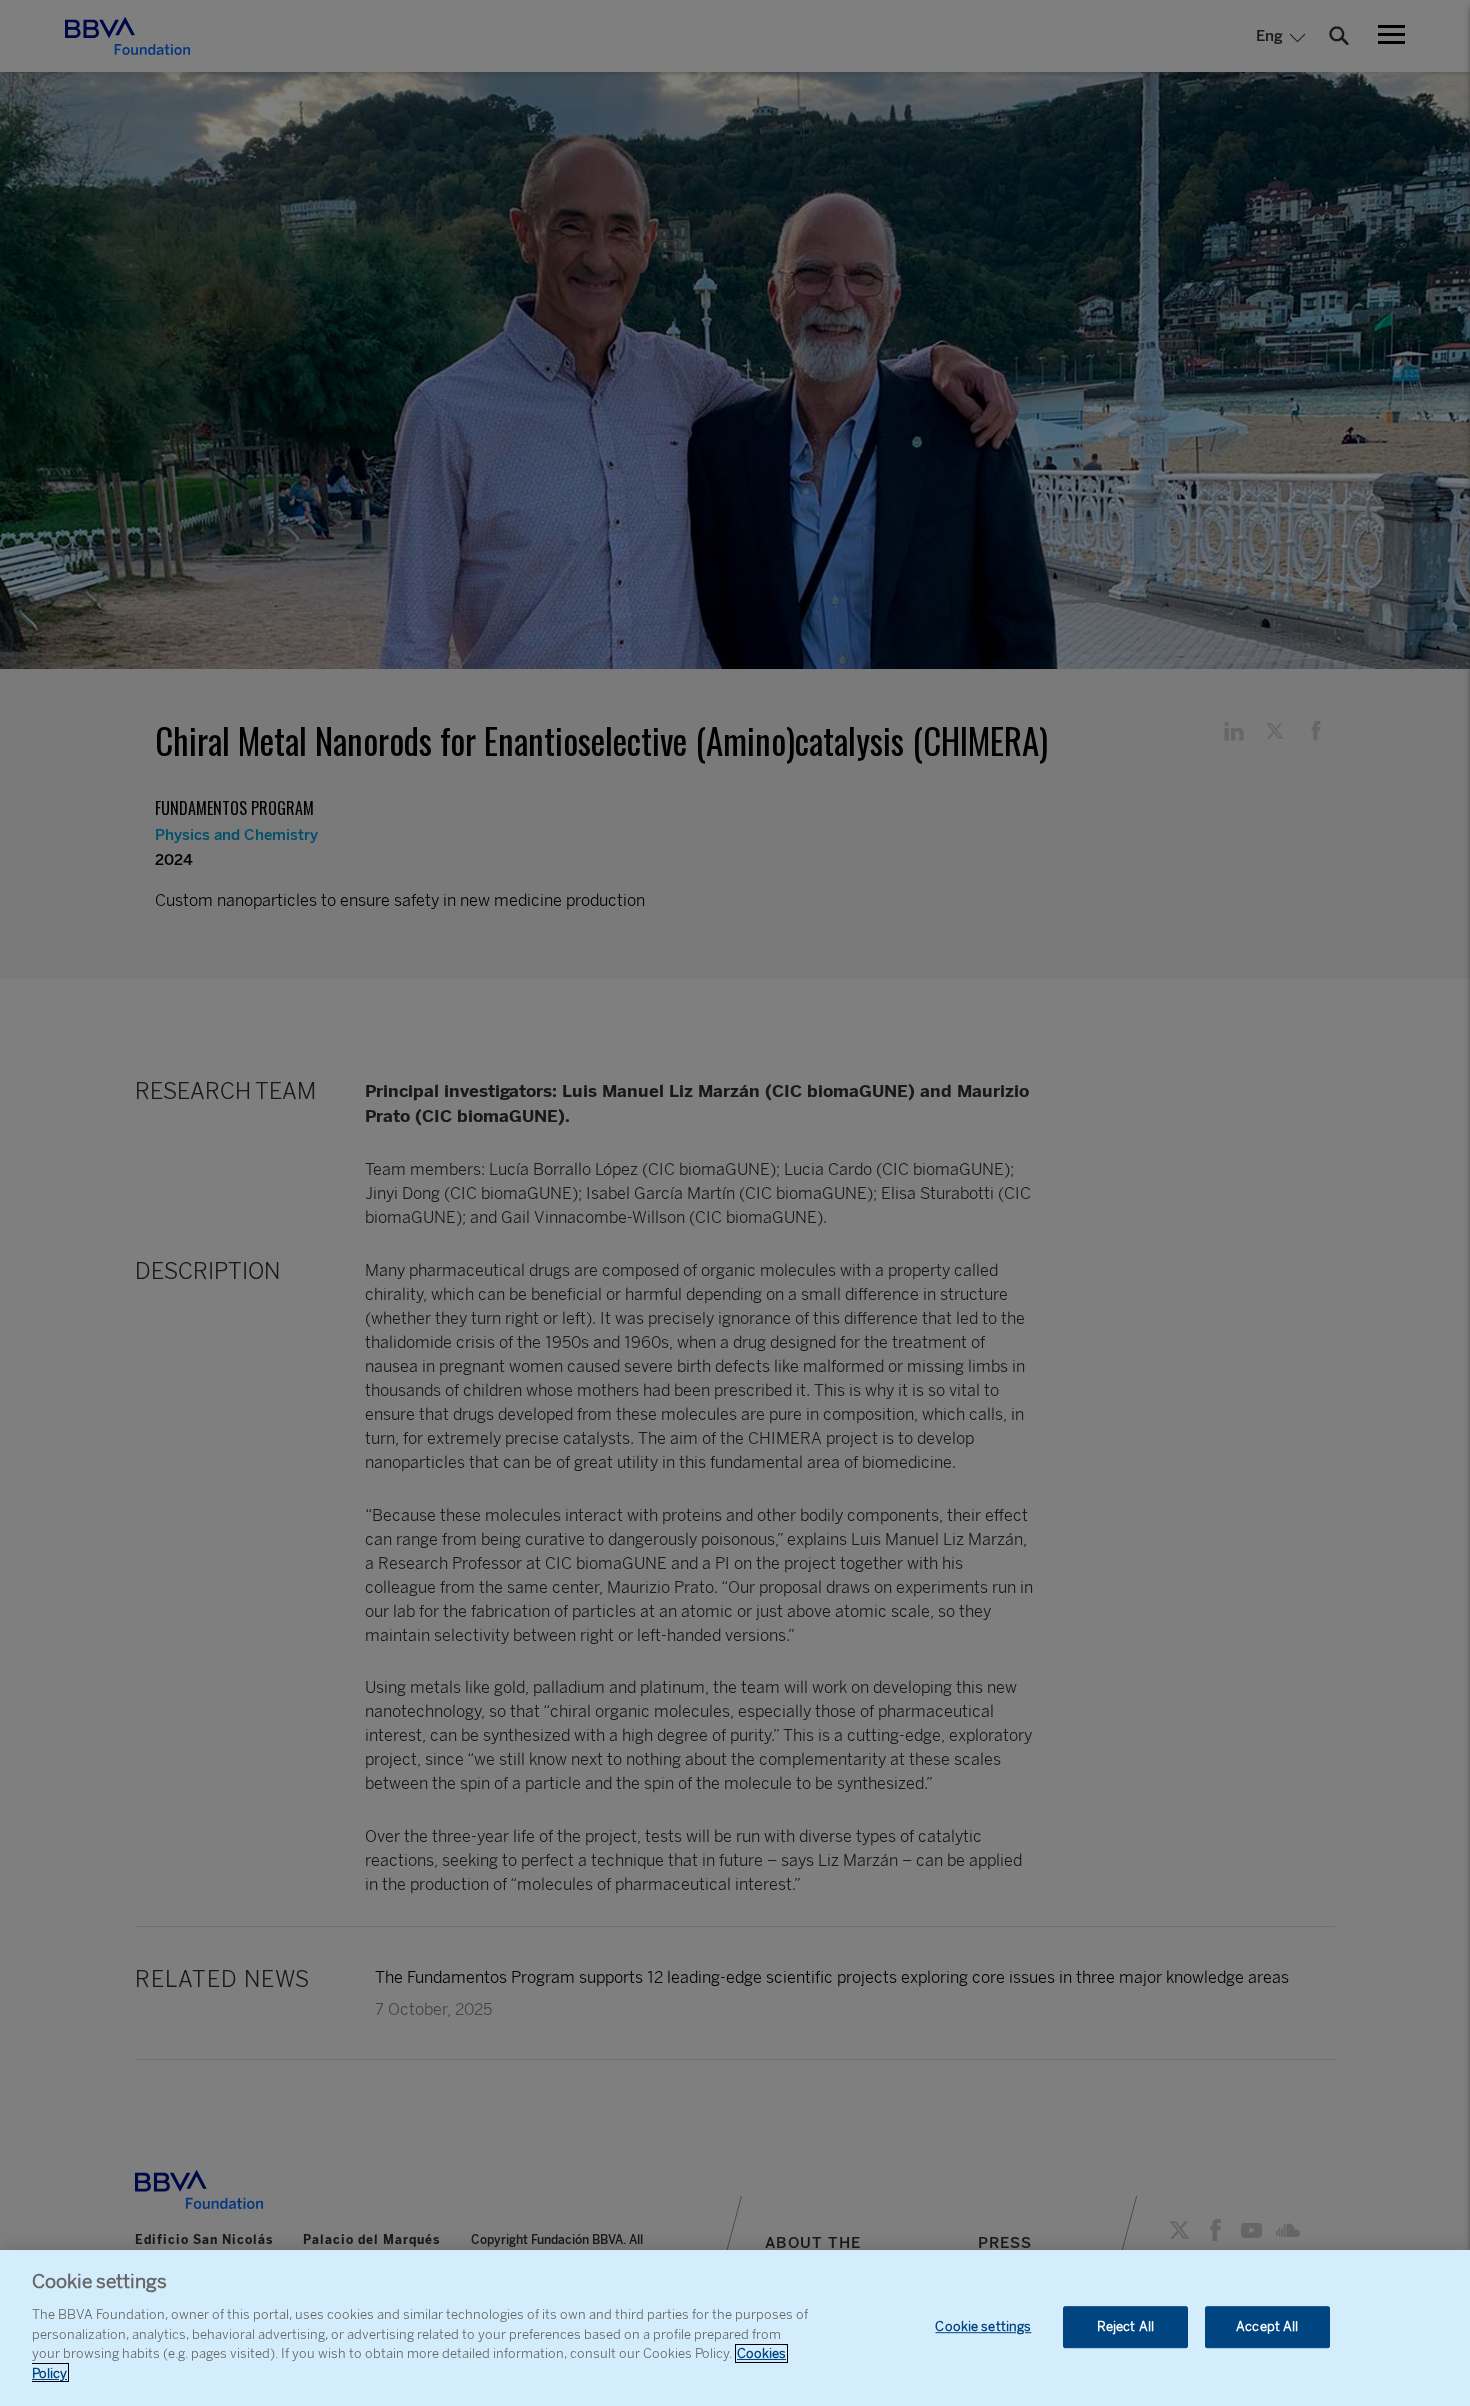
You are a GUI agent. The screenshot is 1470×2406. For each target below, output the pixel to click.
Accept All (1267, 2326)
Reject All (1125, 2326)
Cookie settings (983, 2326)
